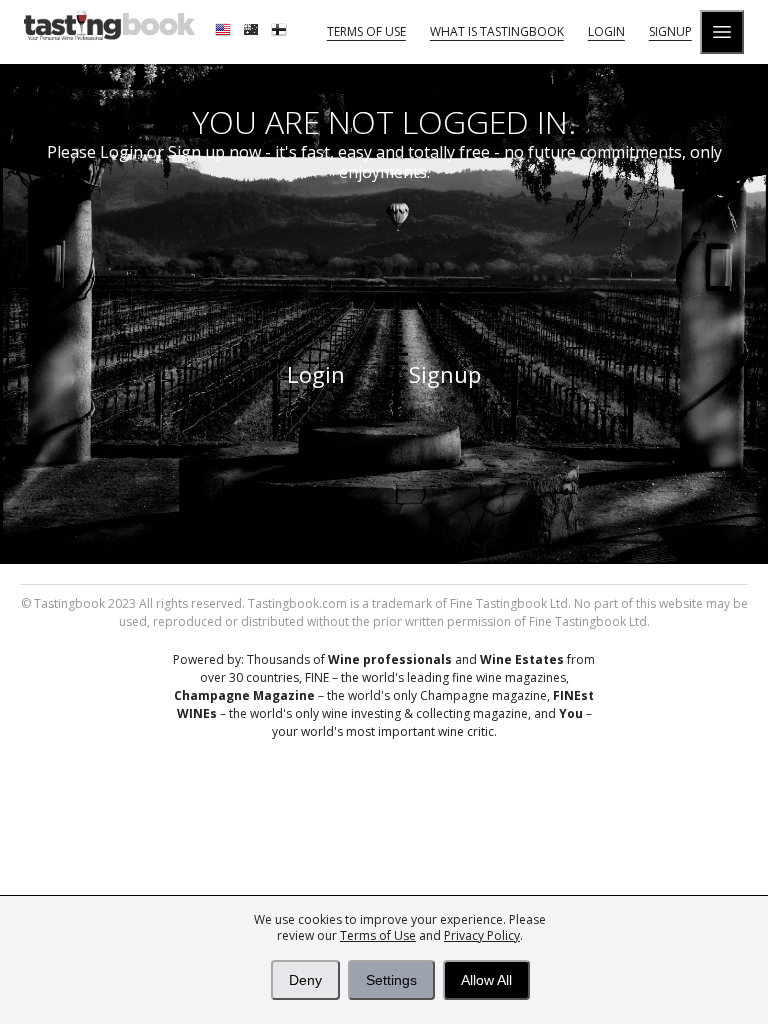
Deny (305, 980)
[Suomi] (281, 32)
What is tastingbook (497, 31)
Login (606, 31)
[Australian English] (253, 32)
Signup (670, 31)
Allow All (486, 980)
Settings (391, 980)
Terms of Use (378, 935)
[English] (225, 32)
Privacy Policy (482, 935)
